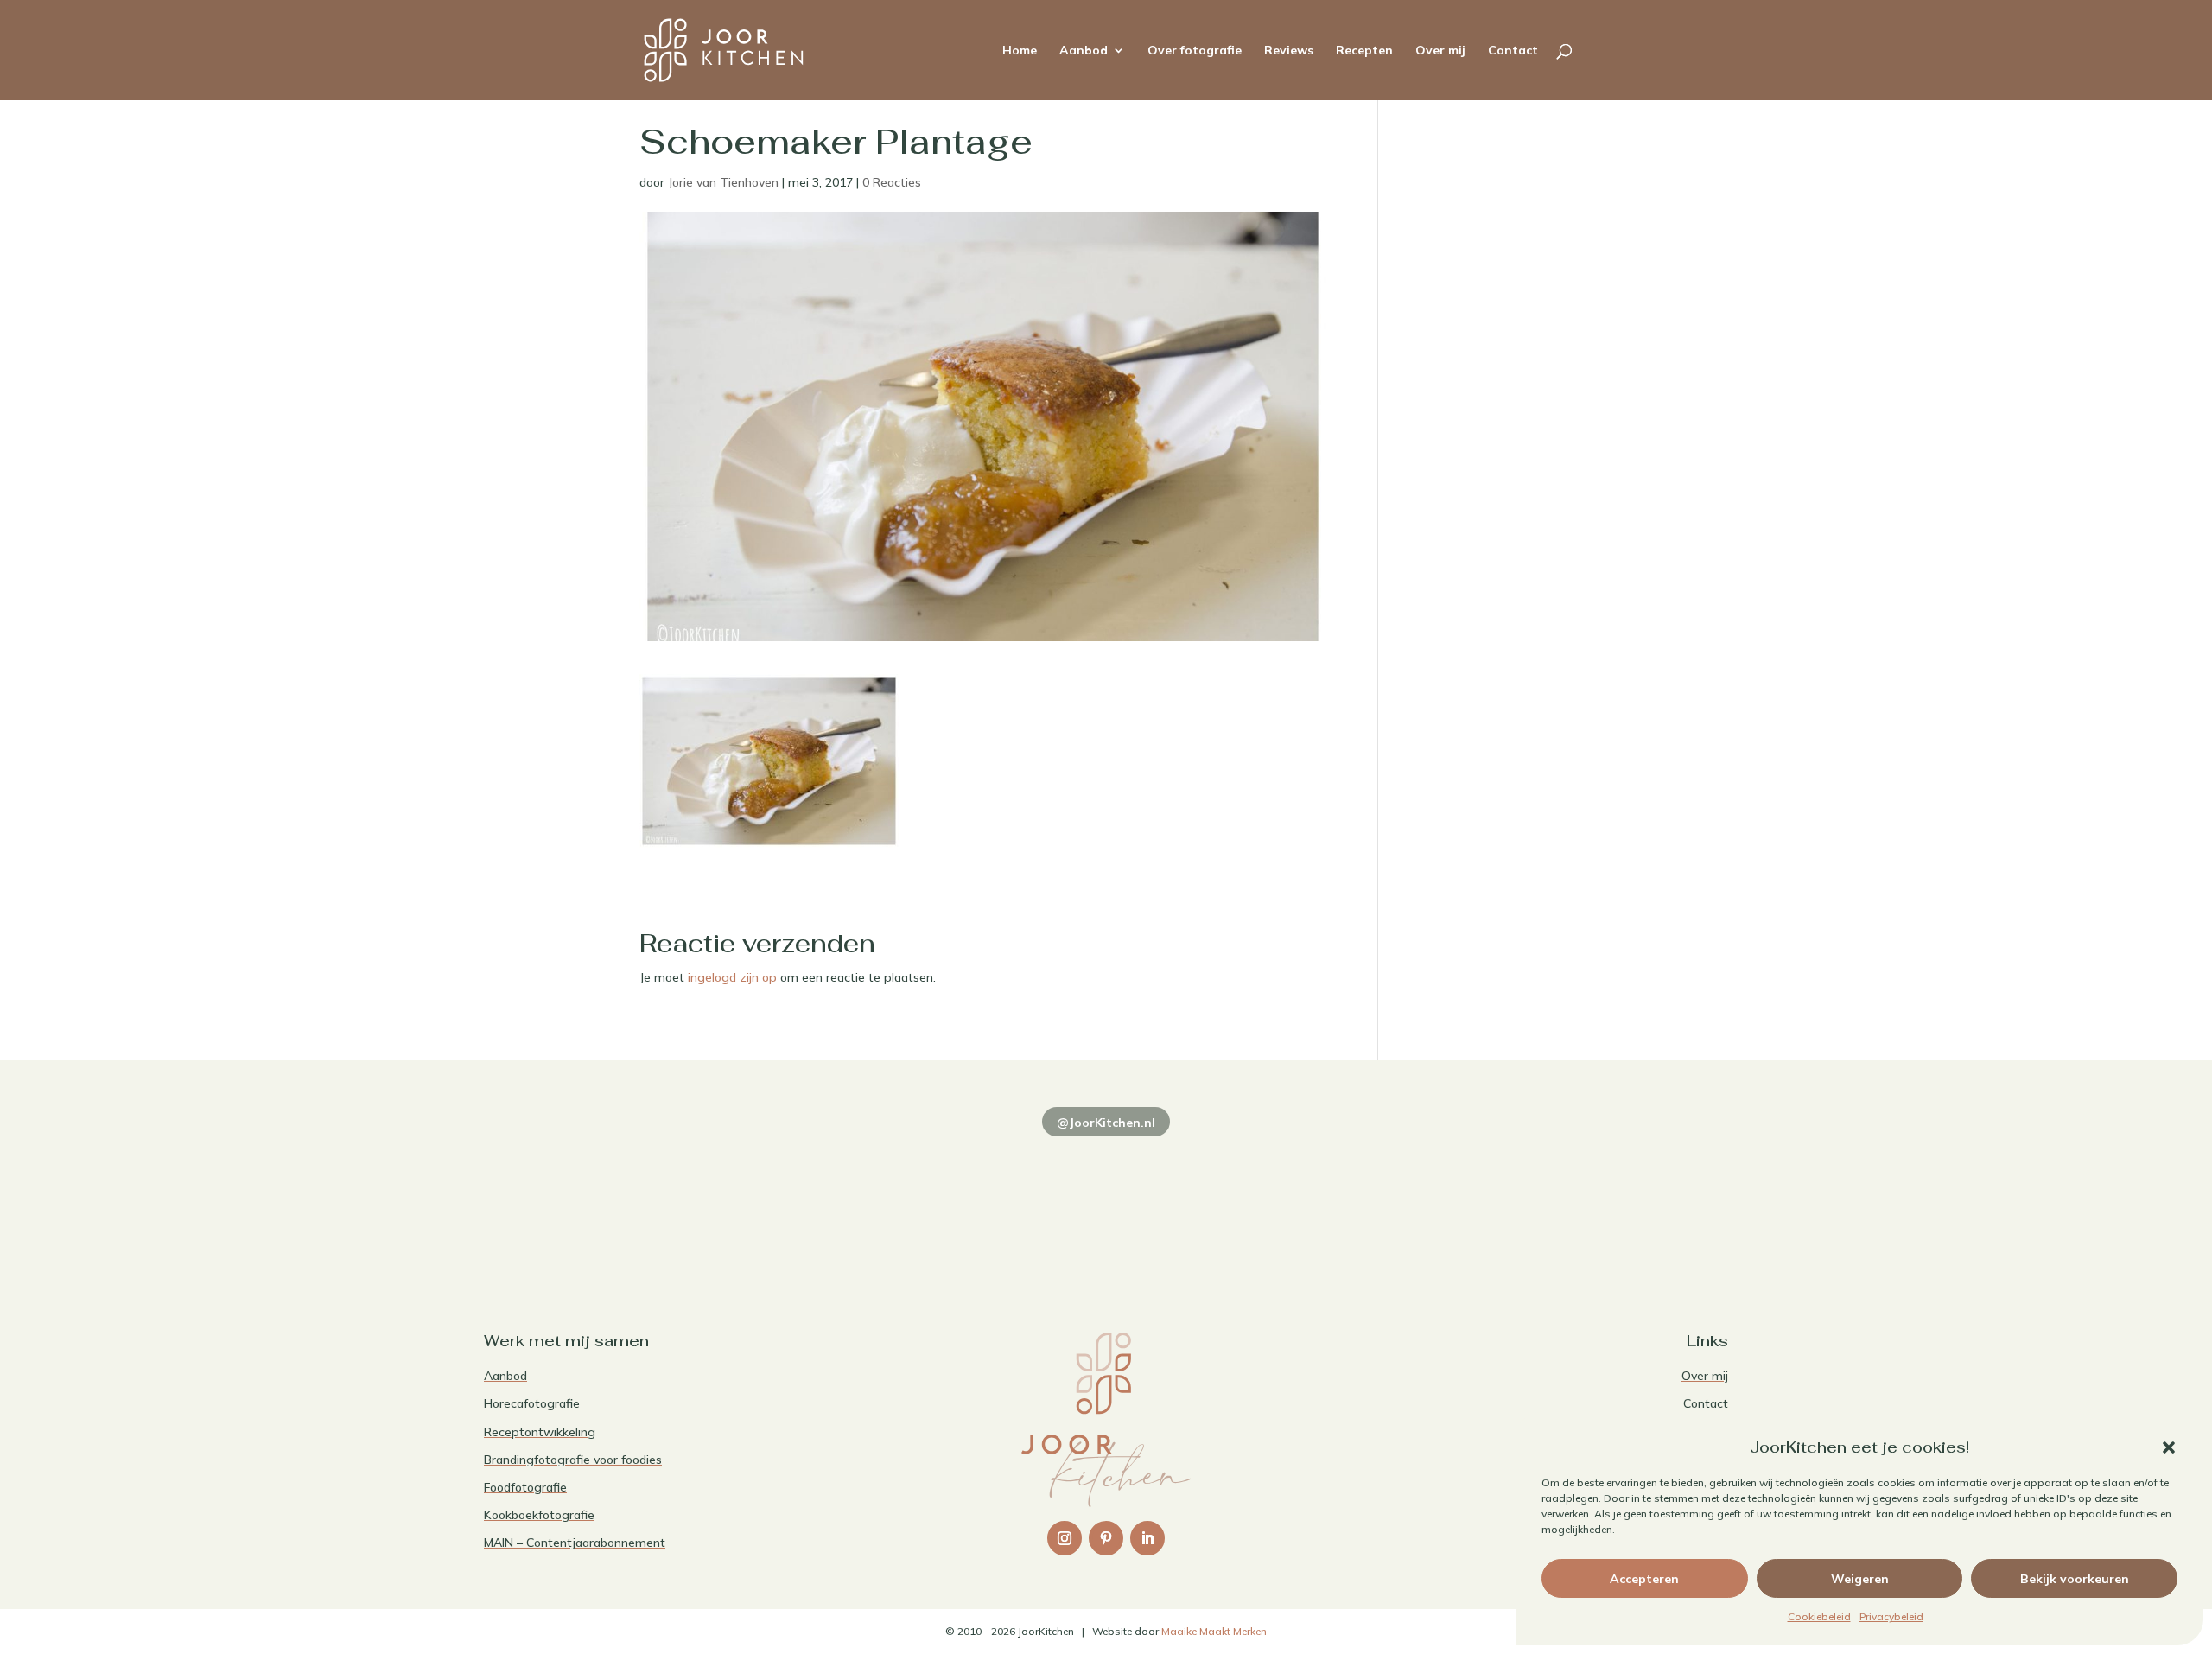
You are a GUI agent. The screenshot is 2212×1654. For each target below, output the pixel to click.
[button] (2169, 1447)
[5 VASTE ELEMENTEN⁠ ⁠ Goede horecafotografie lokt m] (1607, 1197)
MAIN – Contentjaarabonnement (575, 1543)
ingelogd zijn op (732, 977)
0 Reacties (892, 182)
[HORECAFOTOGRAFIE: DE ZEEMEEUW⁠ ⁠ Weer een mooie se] (1357, 1197)
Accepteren (1644, 1579)
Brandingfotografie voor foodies (573, 1460)
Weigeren (1860, 1579)
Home (1020, 51)
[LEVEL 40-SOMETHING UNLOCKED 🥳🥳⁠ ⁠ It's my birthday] (855, 1197)
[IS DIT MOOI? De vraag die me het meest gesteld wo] (605, 1197)
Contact (1513, 51)
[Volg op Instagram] (1065, 1538)
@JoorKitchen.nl (1106, 1123)
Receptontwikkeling (540, 1432)
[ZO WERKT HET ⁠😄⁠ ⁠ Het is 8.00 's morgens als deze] (1106, 1197)
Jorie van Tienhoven (723, 182)
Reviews (1289, 51)
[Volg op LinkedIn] (1147, 1538)
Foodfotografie (525, 1487)
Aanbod (1084, 51)
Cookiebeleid (1819, 1616)
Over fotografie (1195, 51)
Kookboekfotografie (539, 1515)
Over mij (1440, 51)
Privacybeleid (1891, 1616)
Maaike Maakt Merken (1214, 1631)
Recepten (1364, 51)
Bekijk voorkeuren (2075, 1579)
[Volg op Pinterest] (1106, 1538)
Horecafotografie (532, 1403)
